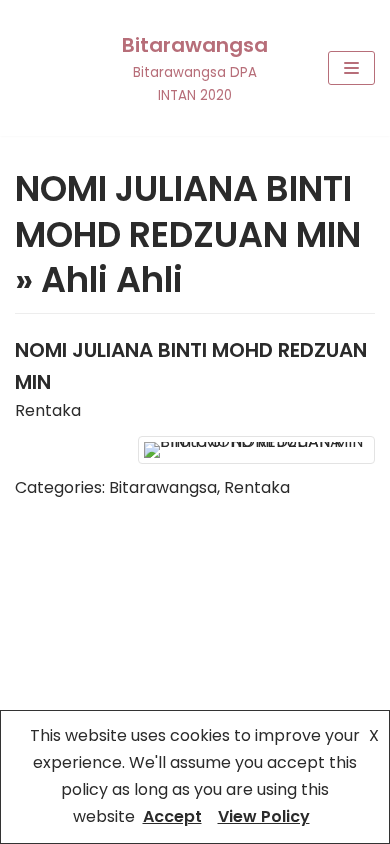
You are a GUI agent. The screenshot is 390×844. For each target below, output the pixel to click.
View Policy (264, 816)
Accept (172, 816)
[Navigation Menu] (351, 68)
